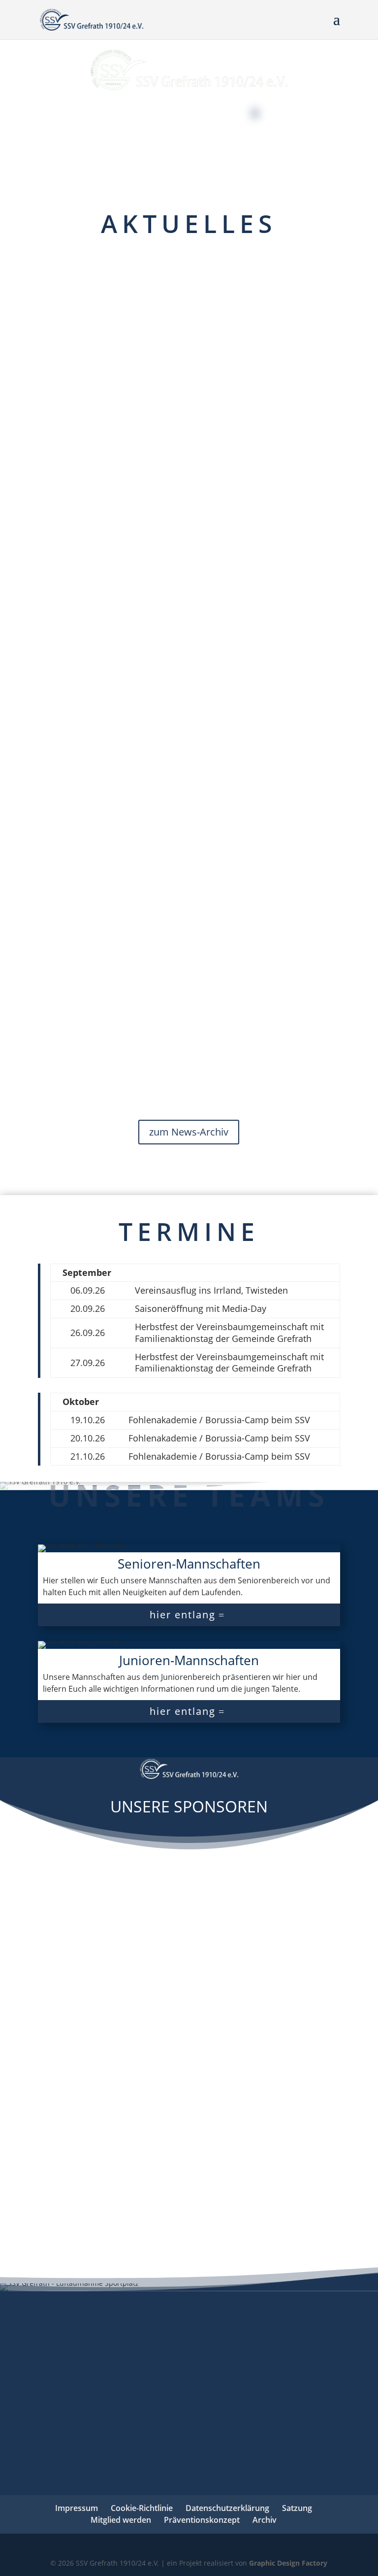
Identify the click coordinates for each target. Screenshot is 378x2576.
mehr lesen (178, 419)
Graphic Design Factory (288, 2563)
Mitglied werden (121, 2520)
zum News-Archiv (189, 1132)
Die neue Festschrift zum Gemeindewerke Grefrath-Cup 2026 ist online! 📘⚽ (238, 970)
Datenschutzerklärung (227, 2508)
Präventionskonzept (202, 2520)
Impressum (77, 2508)
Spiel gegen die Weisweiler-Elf (236, 817)
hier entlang (183, 1615)
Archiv (265, 2520)
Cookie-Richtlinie (142, 2508)
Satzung (297, 2508)
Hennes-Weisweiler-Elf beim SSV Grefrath (231, 646)
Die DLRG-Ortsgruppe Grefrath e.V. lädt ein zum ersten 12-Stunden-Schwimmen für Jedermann (229, 291)
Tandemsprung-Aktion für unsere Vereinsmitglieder (224, 481)
